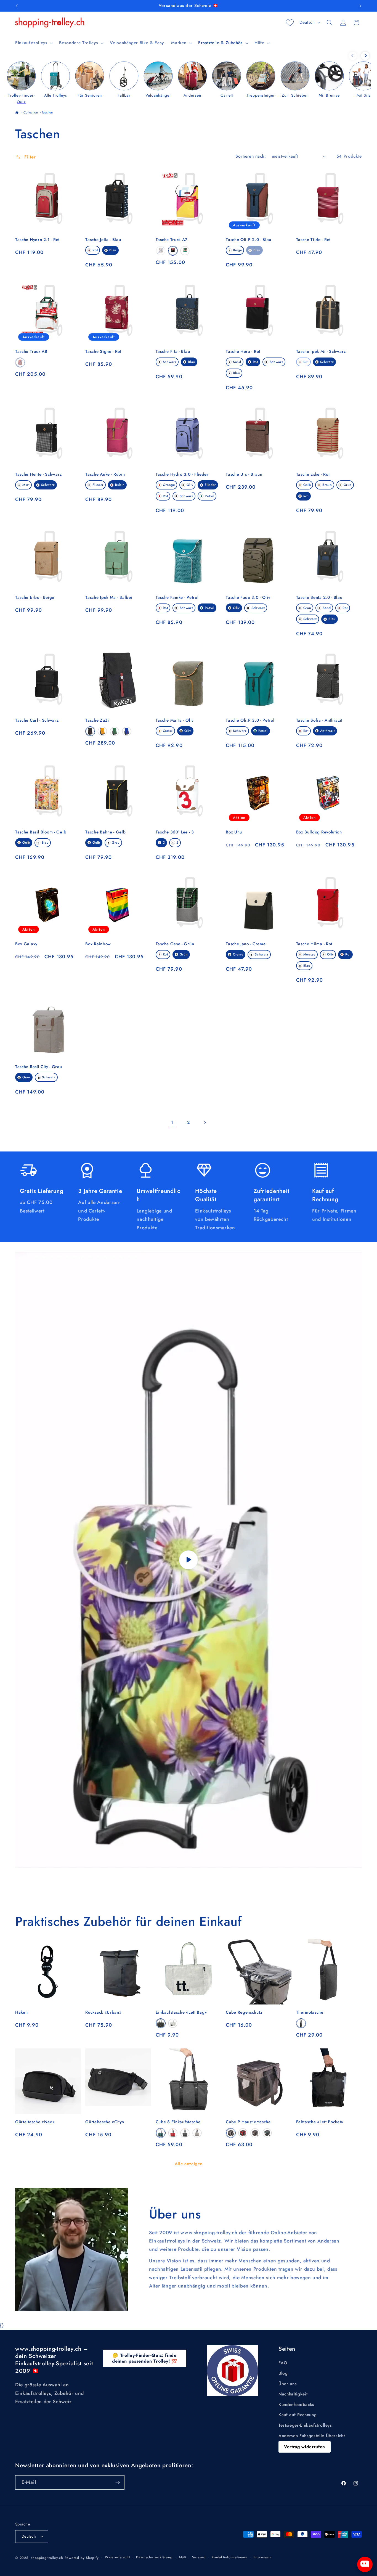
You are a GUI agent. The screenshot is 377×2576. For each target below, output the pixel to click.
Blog (283, 2373)
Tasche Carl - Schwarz (37, 720)
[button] (34, 43)
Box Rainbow (98, 944)
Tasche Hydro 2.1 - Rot (37, 240)
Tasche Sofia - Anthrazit (319, 720)
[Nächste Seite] (205, 1122)
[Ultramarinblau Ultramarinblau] (127, 731)
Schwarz (170, 362)
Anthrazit (327, 731)
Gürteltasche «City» (105, 2122)
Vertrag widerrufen (305, 2447)
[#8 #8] (161, 251)
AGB (182, 2557)
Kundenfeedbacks (296, 2405)
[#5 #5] (20, 362)
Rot (95, 250)
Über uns (288, 2384)
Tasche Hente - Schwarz (39, 474)
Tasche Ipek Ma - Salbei (109, 598)
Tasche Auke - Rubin (105, 474)
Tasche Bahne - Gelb (105, 832)
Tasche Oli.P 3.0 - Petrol (250, 720)
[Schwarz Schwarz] (90, 731)
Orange (169, 485)
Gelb (307, 485)
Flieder (98, 485)
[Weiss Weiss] (173, 2023)
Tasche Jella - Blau (103, 240)
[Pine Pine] (161, 2133)
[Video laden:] (189, 1560)
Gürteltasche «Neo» (35, 2122)
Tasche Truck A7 (172, 240)
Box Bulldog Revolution (319, 832)
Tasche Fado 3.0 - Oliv (248, 598)
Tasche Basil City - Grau (39, 1067)
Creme (238, 954)
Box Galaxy (26, 944)
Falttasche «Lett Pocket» (320, 2122)
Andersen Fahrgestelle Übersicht (312, 2436)
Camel (168, 731)
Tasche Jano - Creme (246, 944)
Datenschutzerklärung (154, 2557)
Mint (26, 485)
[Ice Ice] (197, 2133)
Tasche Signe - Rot (103, 352)
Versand (199, 2557)
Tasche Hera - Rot (243, 352)
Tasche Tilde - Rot (313, 240)
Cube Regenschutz (244, 2012)
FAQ (283, 2363)
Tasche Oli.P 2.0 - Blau (249, 240)
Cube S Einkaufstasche (178, 2122)
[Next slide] (365, 56)
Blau (113, 250)
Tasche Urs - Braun (244, 474)
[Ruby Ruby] (173, 2133)
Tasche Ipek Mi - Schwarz (321, 352)
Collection (31, 112)
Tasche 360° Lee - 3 (175, 832)
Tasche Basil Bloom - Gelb (41, 832)
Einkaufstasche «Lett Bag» (181, 2012)
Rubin (120, 485)
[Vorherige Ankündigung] (17, 6)
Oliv (190, 485)
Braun (327, 485)
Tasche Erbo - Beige (35, 598)
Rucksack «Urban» (103, 2012)
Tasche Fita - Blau (173, 352)
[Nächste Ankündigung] (360, 6)
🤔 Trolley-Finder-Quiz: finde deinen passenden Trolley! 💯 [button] (145, 2358)
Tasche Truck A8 (31, 352)
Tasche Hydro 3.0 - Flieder (182, 474)
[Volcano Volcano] (301, 2023)
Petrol (209, 496)
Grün (348, 485)
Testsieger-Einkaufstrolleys (305, 2425)
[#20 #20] (173, 251)
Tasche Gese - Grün (175, 944)
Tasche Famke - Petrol (177, 598)
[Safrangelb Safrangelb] (102, 731)
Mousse (309, 954)
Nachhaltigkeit (293, 2394)
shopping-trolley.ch (47, 2558)
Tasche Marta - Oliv (175, 720)
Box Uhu (234, 832)
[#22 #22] (185, 251)
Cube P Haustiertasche (248, 2122)
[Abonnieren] (118, 2482)
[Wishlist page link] (290, 23)
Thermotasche (310, 2012)
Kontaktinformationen (229, 2557)
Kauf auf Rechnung (298, 2415)
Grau (307, 608)
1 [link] (172, 1122)
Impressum (263, 2557)
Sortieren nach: (251, 156)
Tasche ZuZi (97, 720)
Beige (237, 250)
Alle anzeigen (189, 2164)
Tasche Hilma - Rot (314, 944)
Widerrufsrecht (117, 2557)
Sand (237, 362)
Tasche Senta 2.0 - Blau (319, 598)
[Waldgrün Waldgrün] (115, 731)
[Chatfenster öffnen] (365, 2564)
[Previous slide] (353, 56)
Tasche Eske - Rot (313, 474)
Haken (21, 2012)
